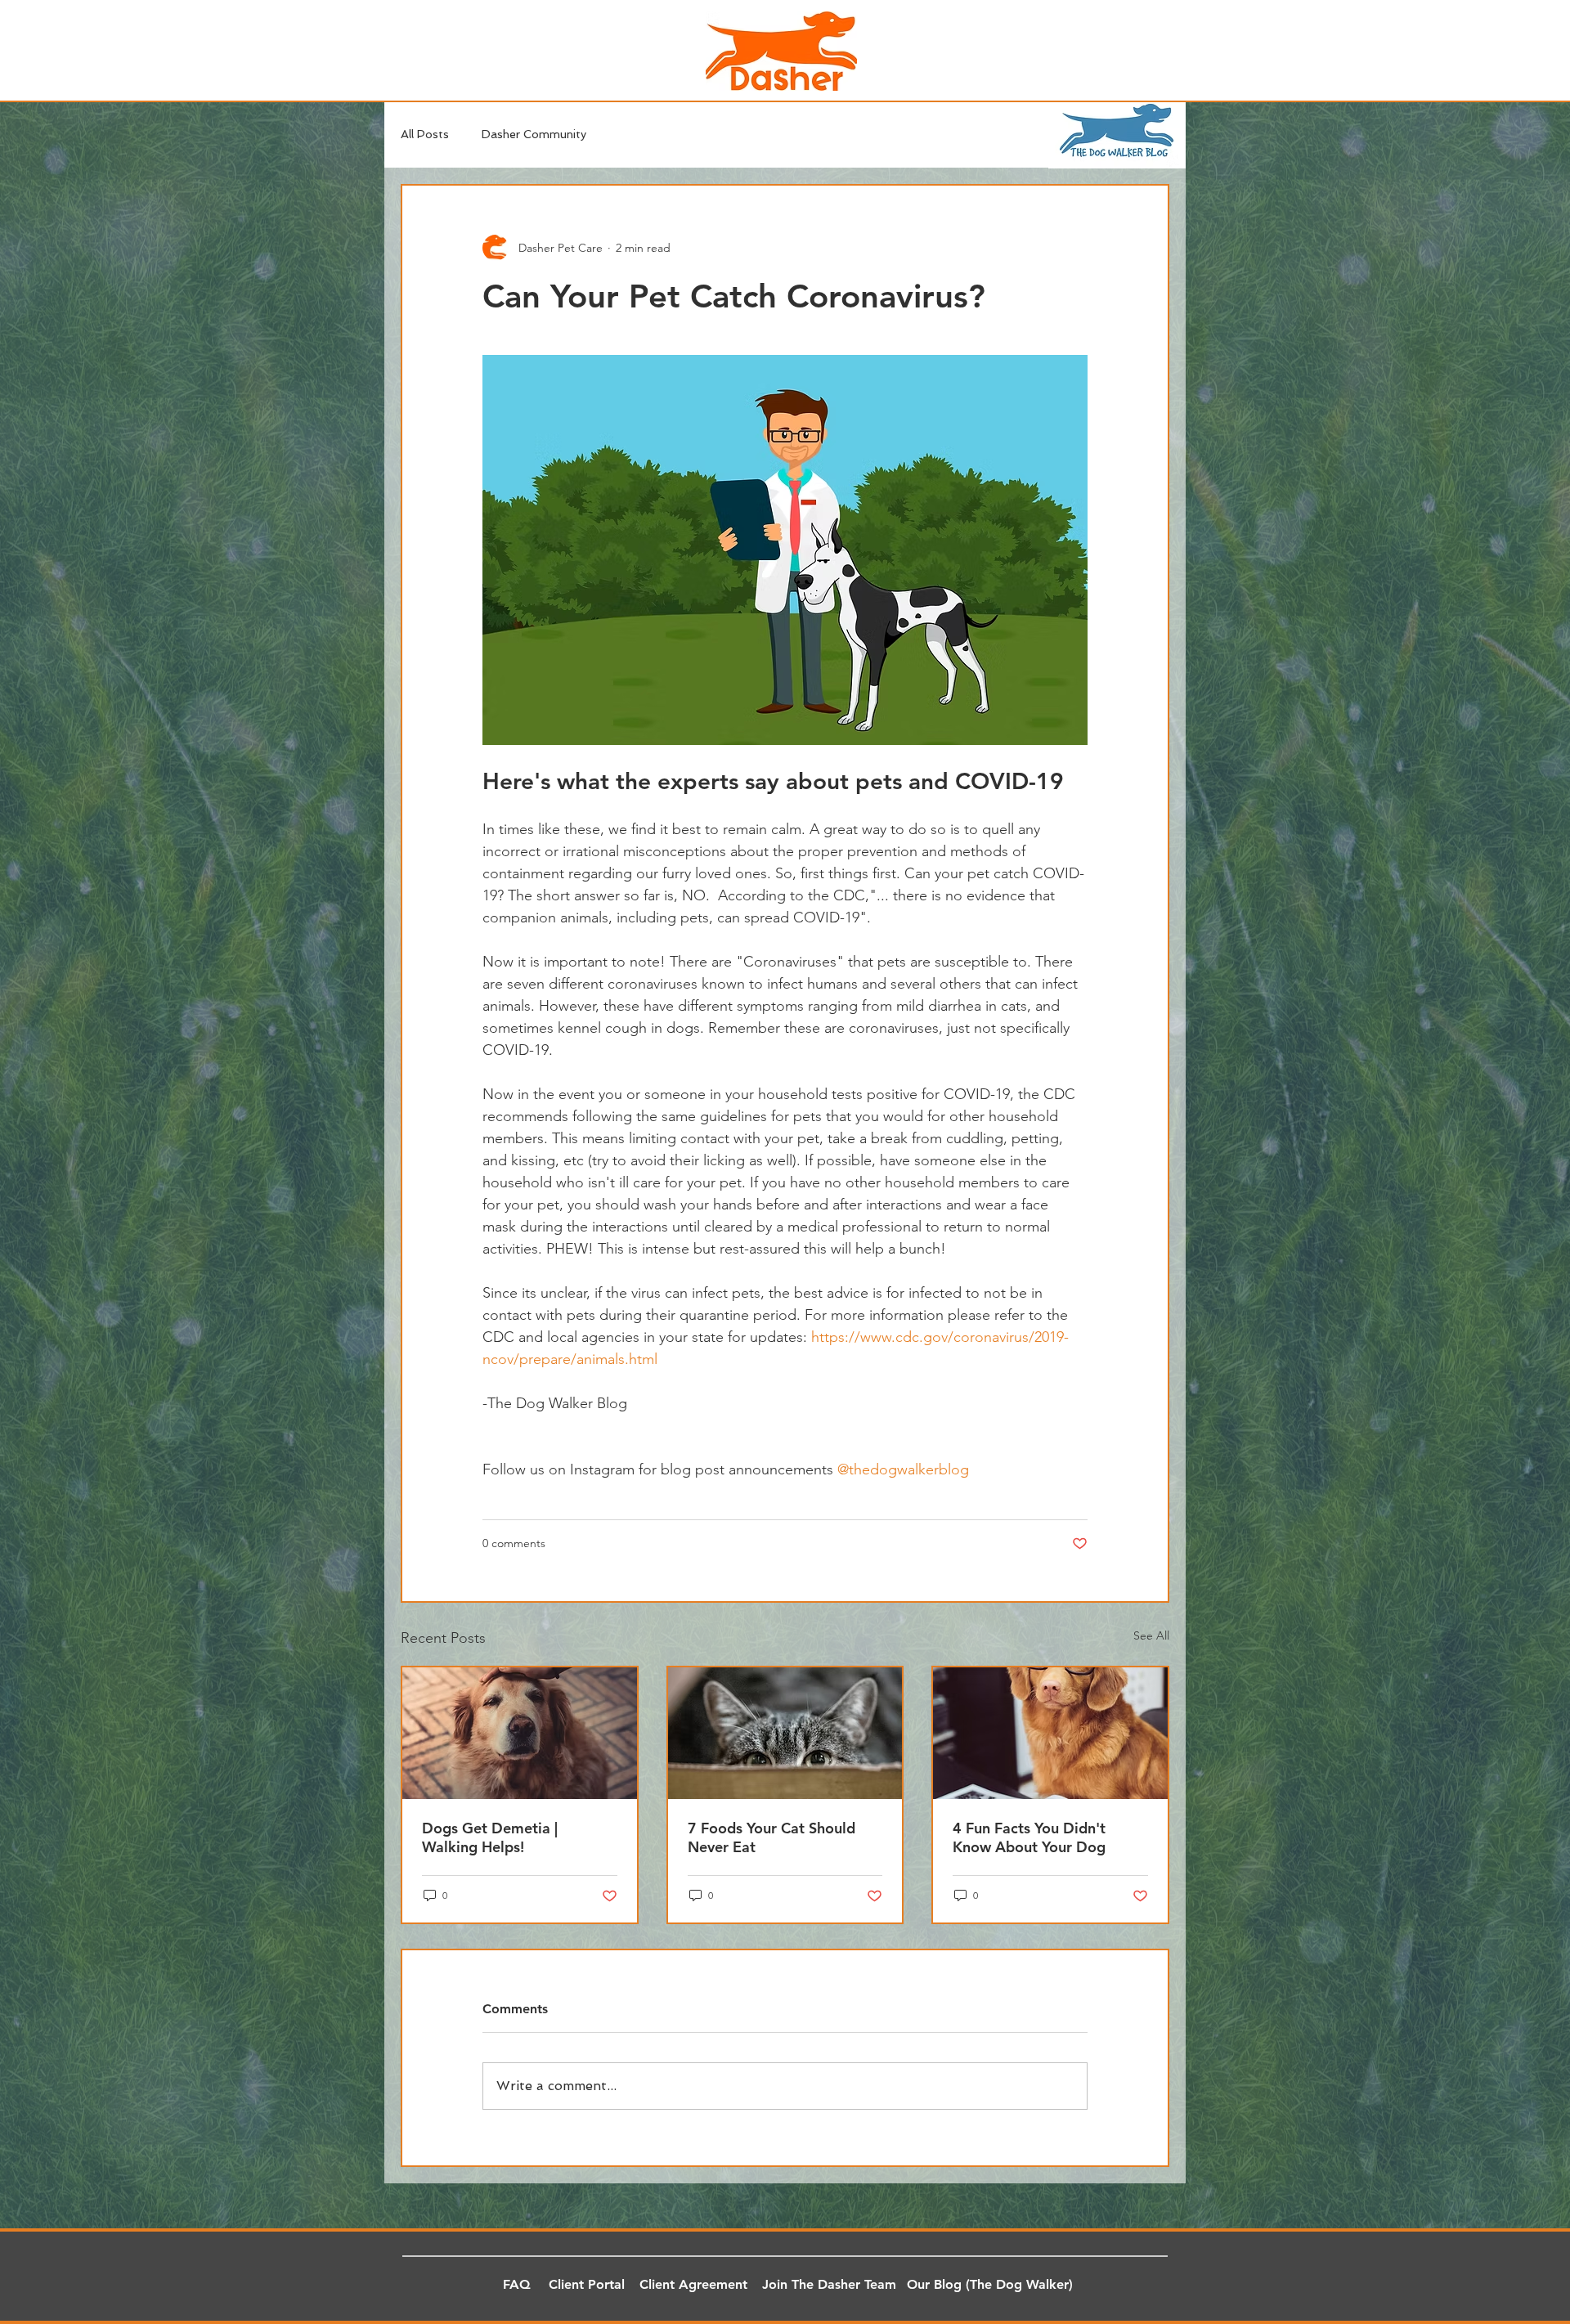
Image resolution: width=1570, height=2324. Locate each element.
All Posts (425, 134)
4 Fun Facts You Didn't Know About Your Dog (1029, 1837)
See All (1151, 1635)
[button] (517, 2286)
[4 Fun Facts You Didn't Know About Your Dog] (1050, 1733)
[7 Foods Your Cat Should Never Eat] (785, 1733)
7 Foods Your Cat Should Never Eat (772, 1837)
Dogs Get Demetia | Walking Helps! (490, 1837)
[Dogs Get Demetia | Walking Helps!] (520, 1733)
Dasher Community (534, 134)
